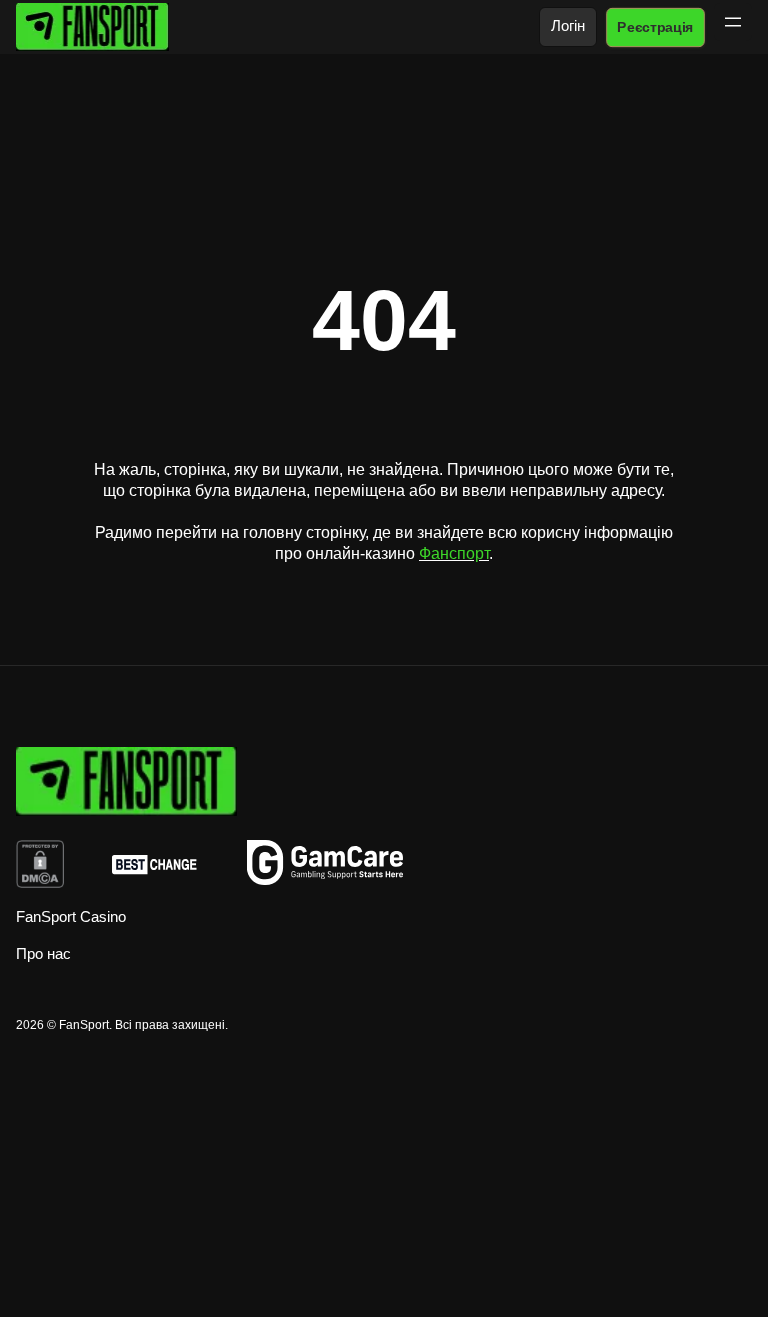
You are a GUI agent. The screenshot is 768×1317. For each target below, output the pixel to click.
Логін (568, 26)
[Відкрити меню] (733, 22)
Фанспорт (454, 553)
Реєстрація (655, 26)
